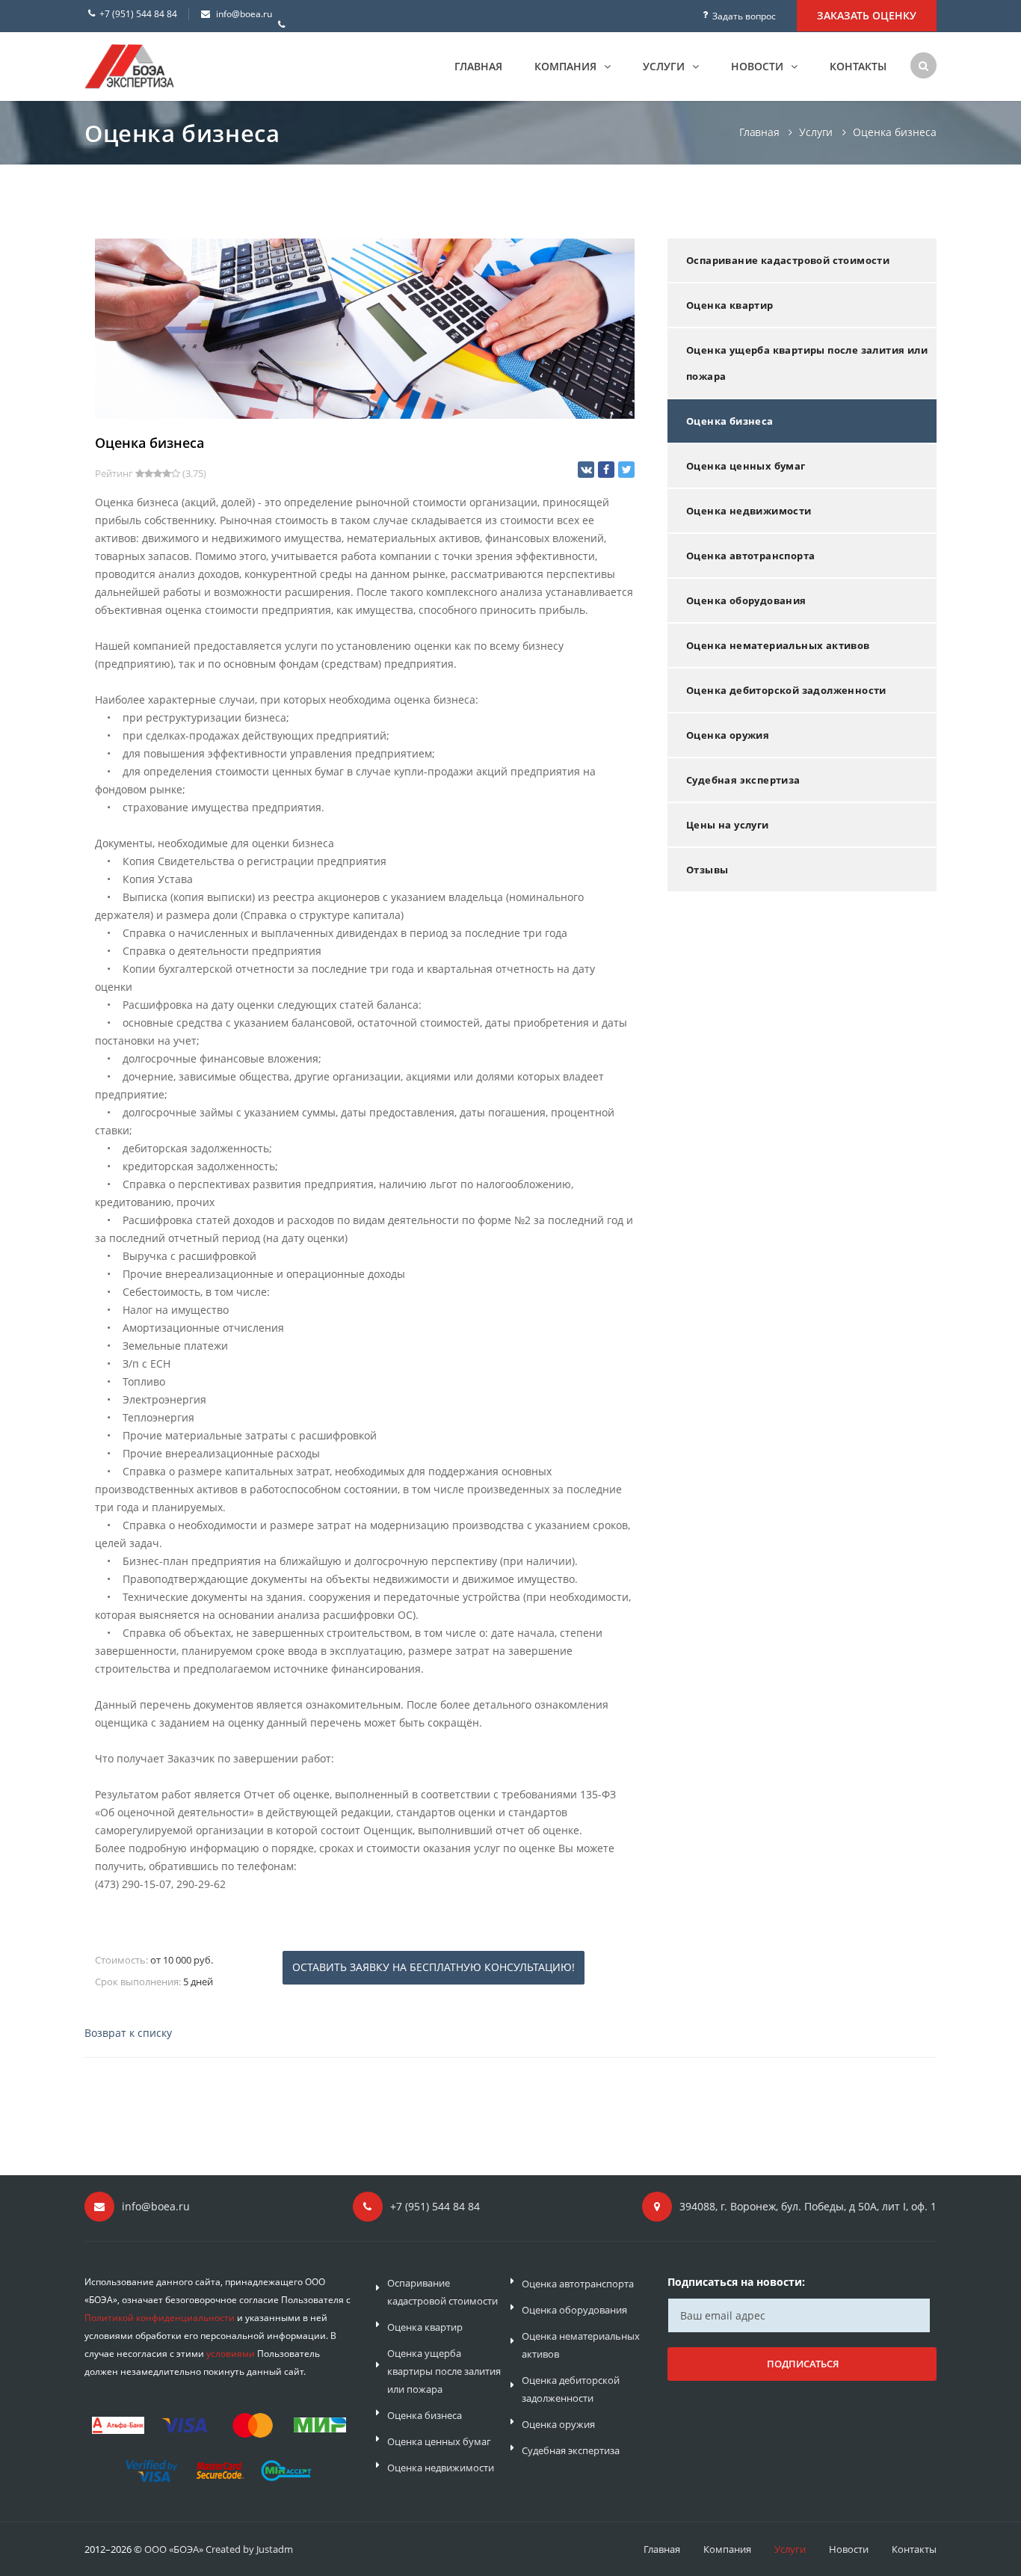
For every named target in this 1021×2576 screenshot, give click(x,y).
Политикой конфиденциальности (160, 2318)
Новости (759, 66)
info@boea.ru (244, 14)
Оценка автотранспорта (750, 556)
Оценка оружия (728, 735)
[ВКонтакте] (586, 470)
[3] (158, 474)
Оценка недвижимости (749, 511)
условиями (231, 2354)
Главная (478, 66)
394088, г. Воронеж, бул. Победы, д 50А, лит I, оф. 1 (808, 2206)
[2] (149, 474)
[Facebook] (606, 470)
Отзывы (707, 870)
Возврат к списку (128, 2033)
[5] (176, 474)
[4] (167, 474)
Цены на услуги (728, 825)
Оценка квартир (730, 305)
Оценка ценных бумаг (746, 466)
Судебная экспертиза (743, 780)
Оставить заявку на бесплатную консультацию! (434, 1967)
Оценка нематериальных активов (778, 645)
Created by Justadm (249, 2549)
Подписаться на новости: (736, 2282)
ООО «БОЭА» (174, 2549)
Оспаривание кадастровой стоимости (788, 260)
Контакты (858, 66)
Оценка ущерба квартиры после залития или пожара (807, 363)
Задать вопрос (744, 16)
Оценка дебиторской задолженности (786, 690)
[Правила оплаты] (219, 2445)
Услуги (665, 66)
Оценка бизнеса (730, 421)
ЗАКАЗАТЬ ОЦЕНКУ (867, 15)
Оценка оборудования (746, 600)
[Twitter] (626, 470)
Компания (567, 66)
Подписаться (803, 2364)
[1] (140, 474)
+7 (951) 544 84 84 (138, 14)
